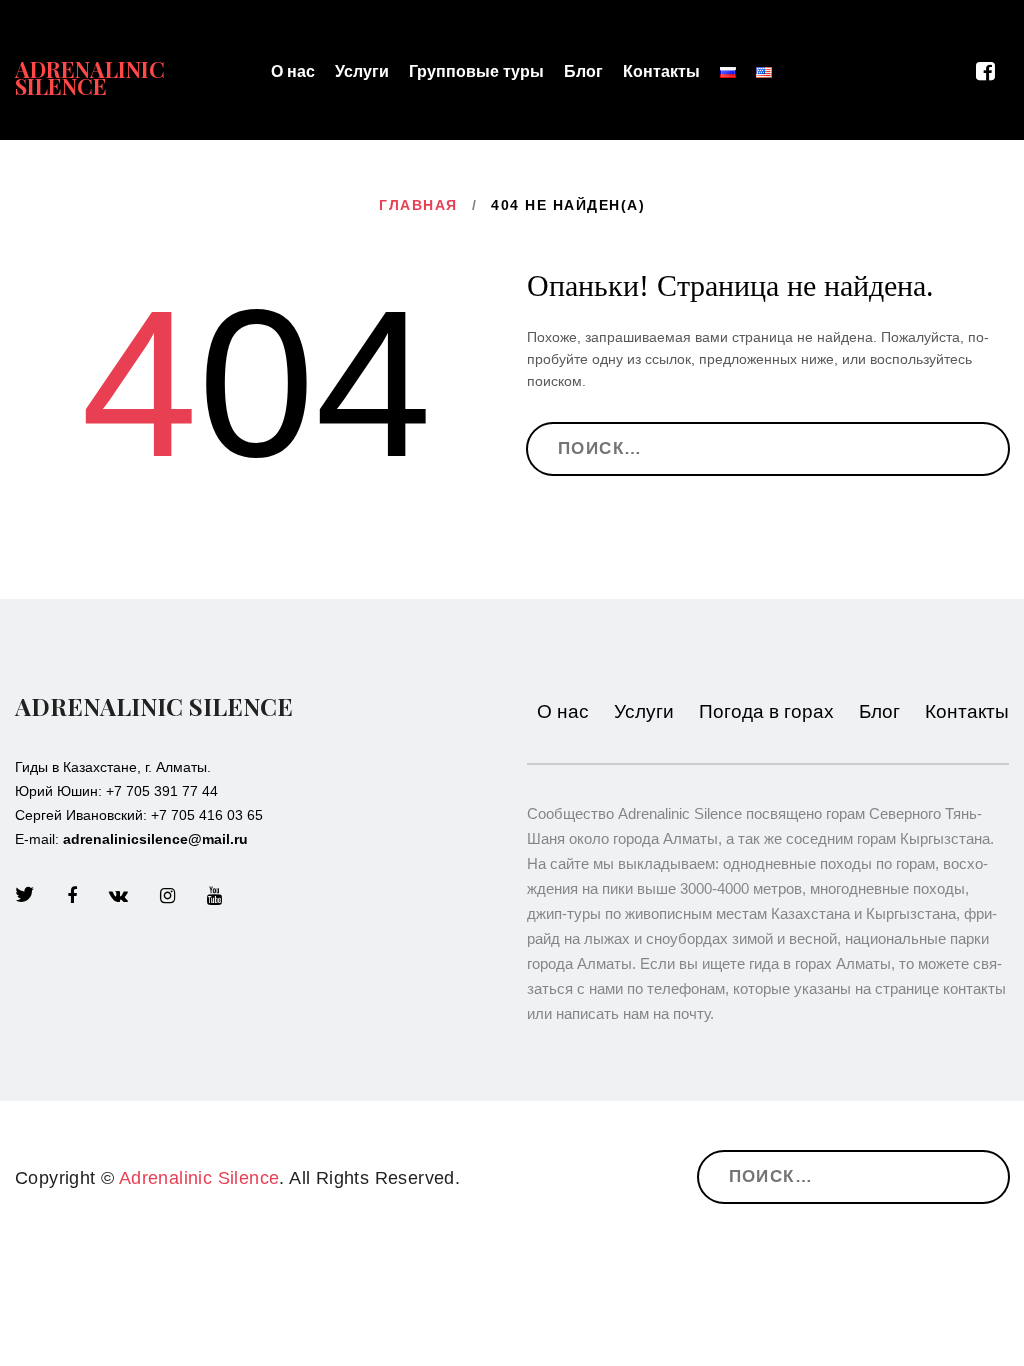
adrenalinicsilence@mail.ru (155, 839)
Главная (418, 205)
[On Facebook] (992, 72)
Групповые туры (476, 71)
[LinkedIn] (118, 896)
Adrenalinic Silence (90, 77)
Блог (583, 71)
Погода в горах (766, 711)
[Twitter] (25, 896)
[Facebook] (72, 896)
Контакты (661, 71)
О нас (293, 71)
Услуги (362, 71)
